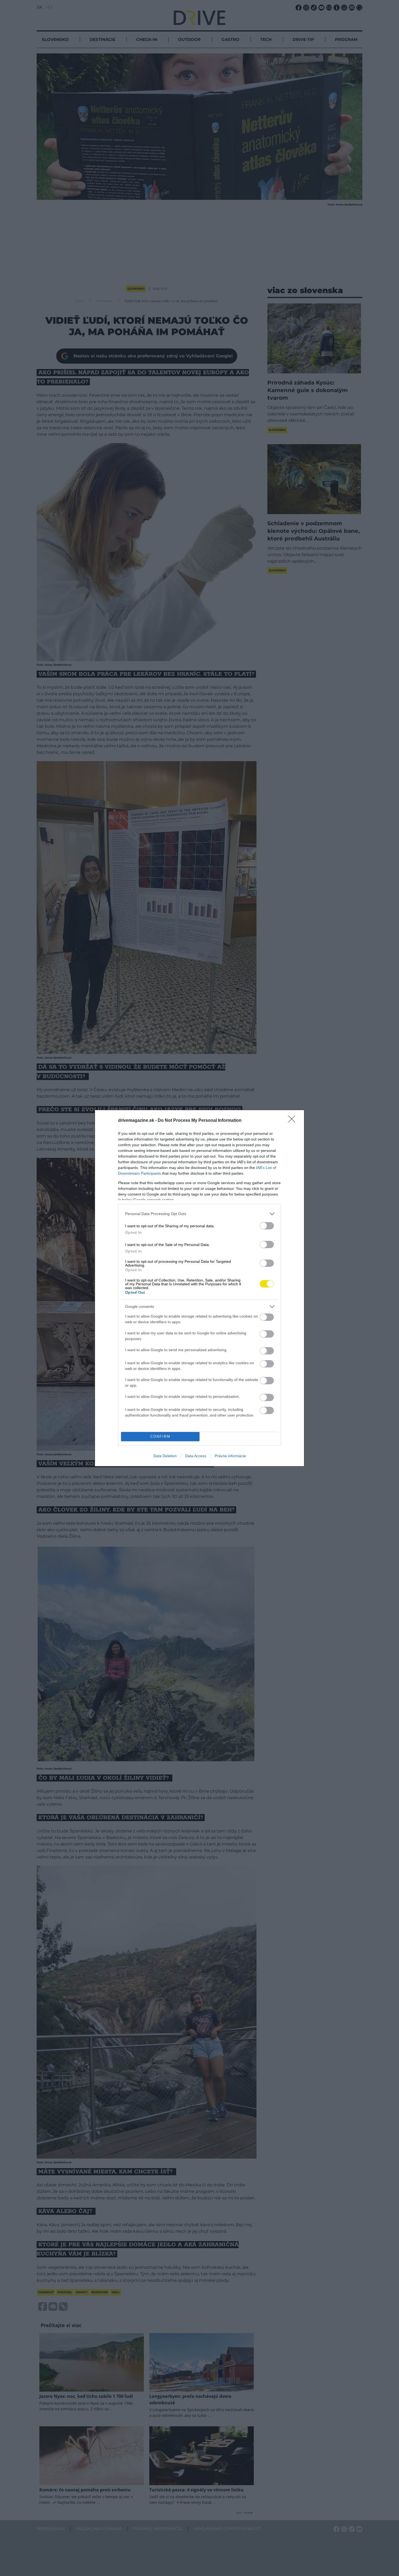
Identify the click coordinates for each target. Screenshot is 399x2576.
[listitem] (199, 1214)
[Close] (293, 1121)
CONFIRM (160, 1436)
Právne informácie (230, 1456)
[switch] (267, 1226)
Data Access (196, 1456)
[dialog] (199, 1288)
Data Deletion (165, 1456)
